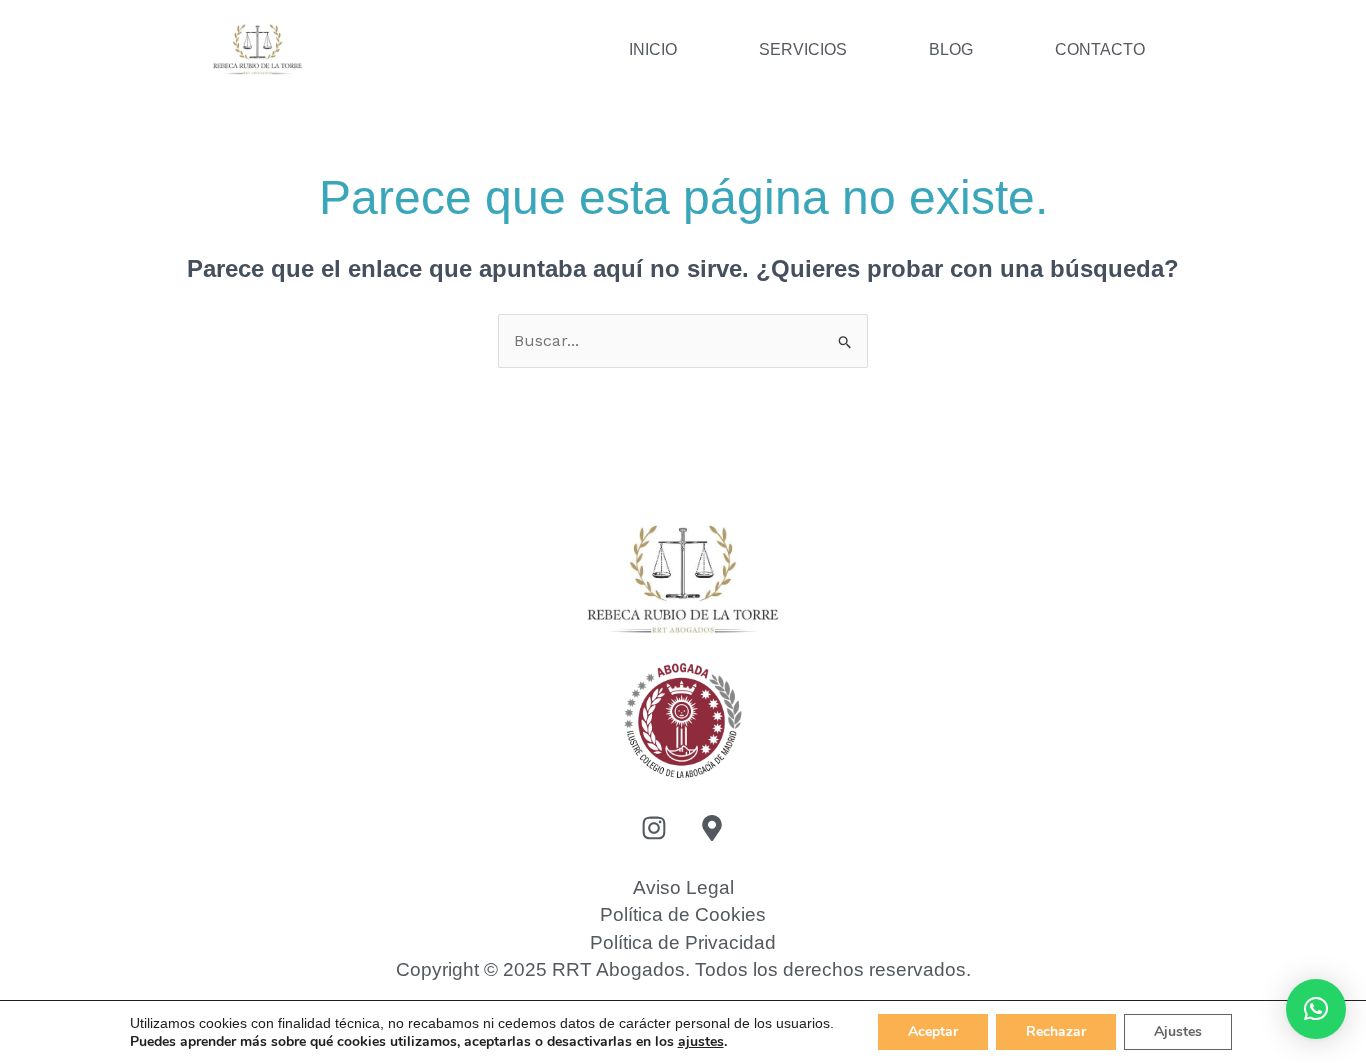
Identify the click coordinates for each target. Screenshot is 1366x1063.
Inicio (653, 49)
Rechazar (1056, 1031)
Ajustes (1178, 1031)
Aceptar (933, 1031)
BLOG (951, 49)
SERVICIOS (803, 49)
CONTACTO (1100, 49)
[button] (1316, 1009)
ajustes (701, 1042)
